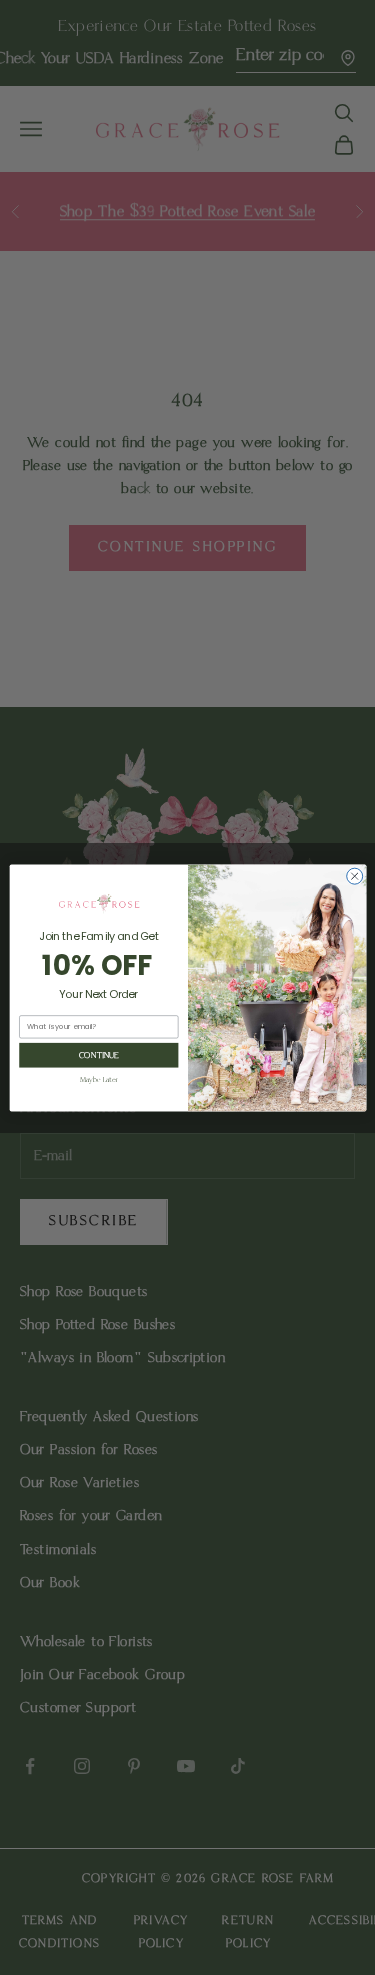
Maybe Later (98, 1079)
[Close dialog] (354, 876)
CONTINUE (98, 1055)
